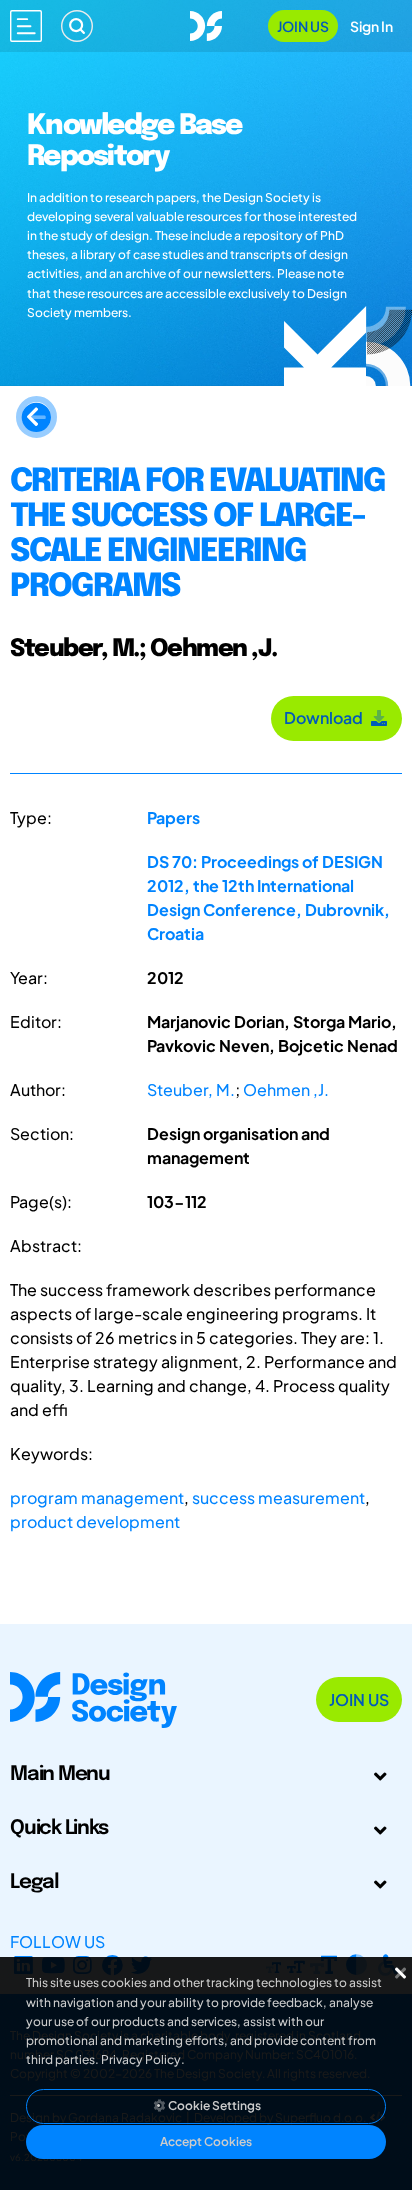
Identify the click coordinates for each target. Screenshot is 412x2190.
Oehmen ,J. (286, 1089)
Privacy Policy (141, 2059)
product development (95, 1521)
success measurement (278, 1497)
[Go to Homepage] (206, 23)
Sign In (371, 26)
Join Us (303, 26)
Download (326, 717)
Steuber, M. (191, 1089)
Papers (173, 817)
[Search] (77, 26)
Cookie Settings (213, 2105)
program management (97, 1497)
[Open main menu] (26, 26)
